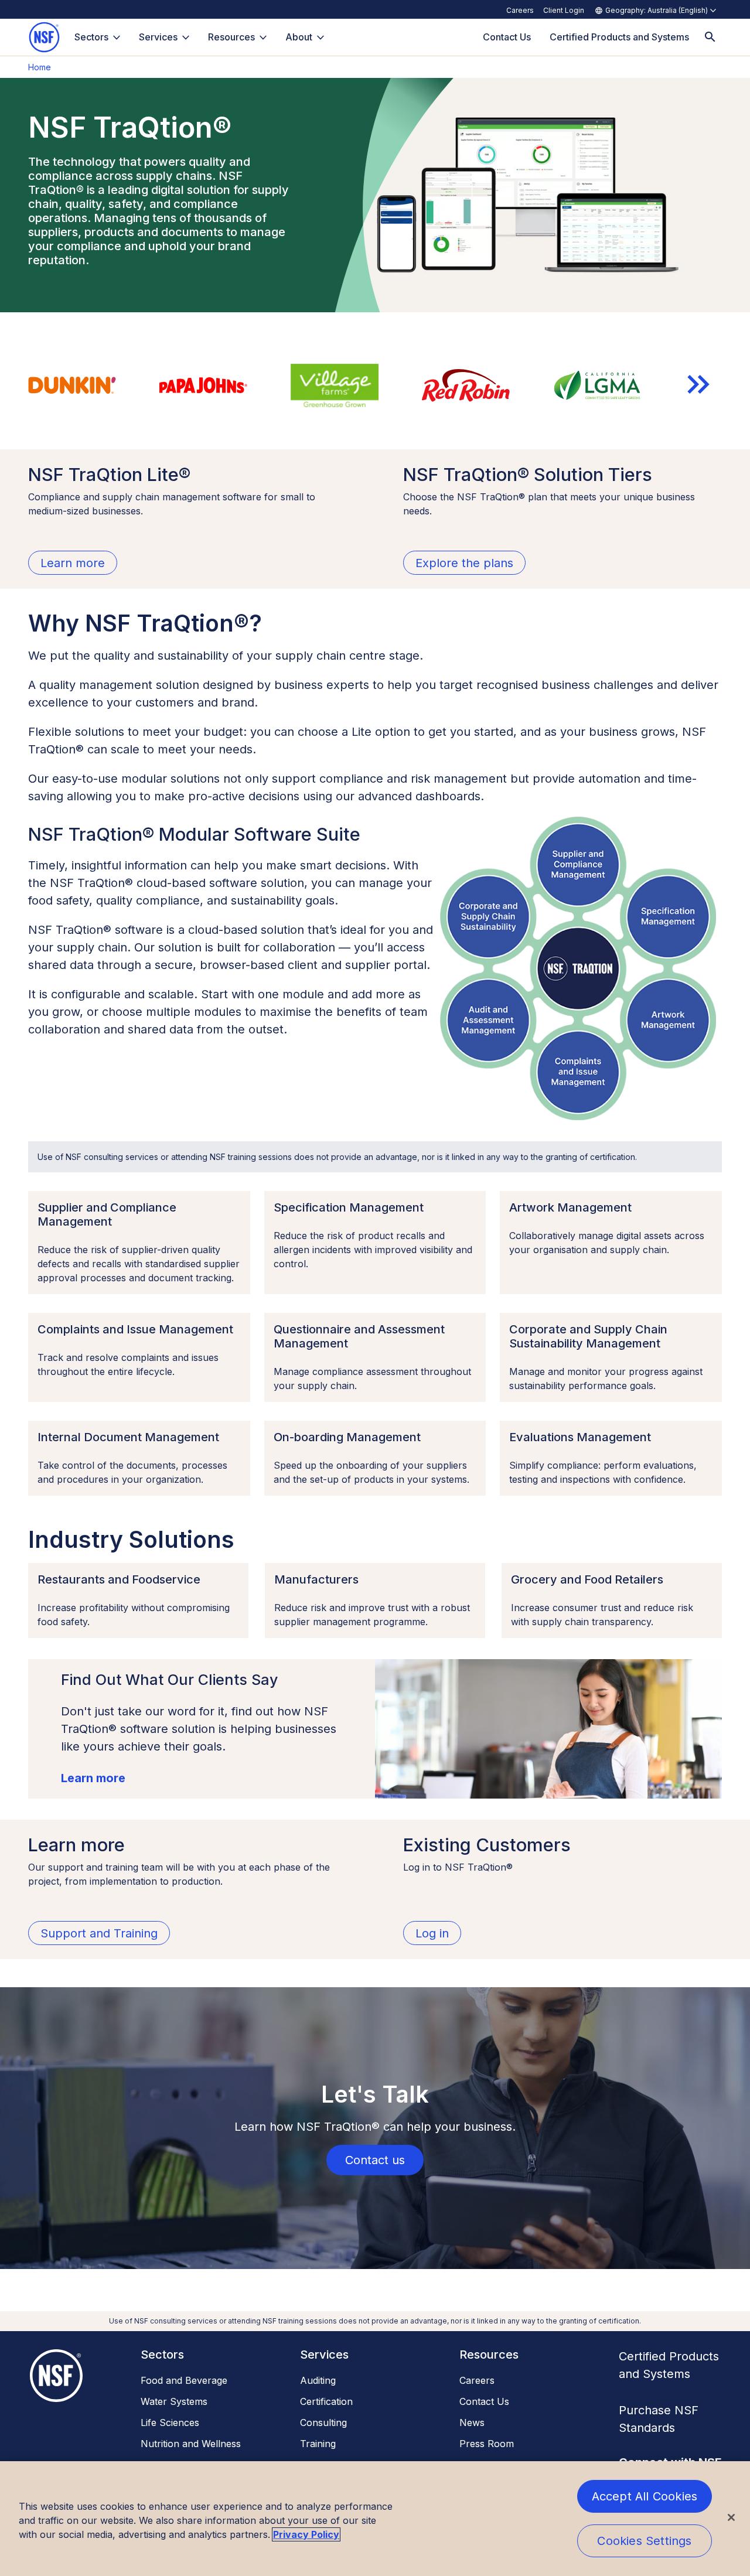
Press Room (487, 2444)
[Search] (710, 37)
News (472, 2423)
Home (40, 67)
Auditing (318, 2380)
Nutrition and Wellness (191, 2444)
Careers (520, 10)
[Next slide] (698, 384)
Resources (231, 37)
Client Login (564, 10)
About (299, 37)
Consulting (323, 2423)
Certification (326, 2401)
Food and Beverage (184, 2380)
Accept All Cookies (645, 2496)
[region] (375, 2519)
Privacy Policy (306, 2534)
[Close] (731, 2517)
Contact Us (484, 2401)
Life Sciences (170, 2423)
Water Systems (174, 2401)
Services (158, 37)
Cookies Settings (644, 2541)
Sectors (91, 37)
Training (318, 2444)
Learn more (93, 1778)
